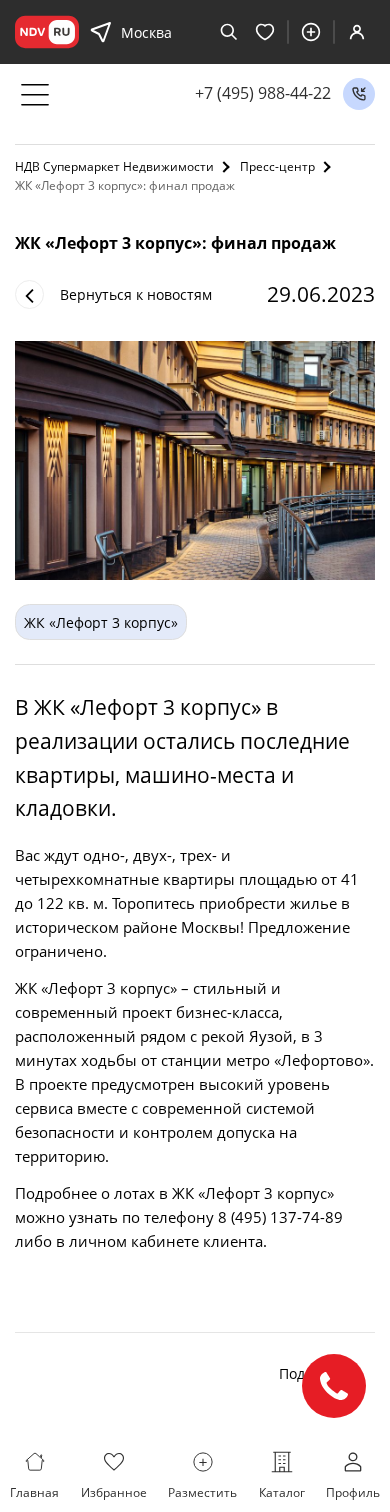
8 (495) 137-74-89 (280, 1217)
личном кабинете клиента (166, 1241)
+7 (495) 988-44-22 (263, 93)
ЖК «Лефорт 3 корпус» (101, 622)
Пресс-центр (277, 166)
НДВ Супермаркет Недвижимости (114, 166)
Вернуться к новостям (136, 294)
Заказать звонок (359, 94)
